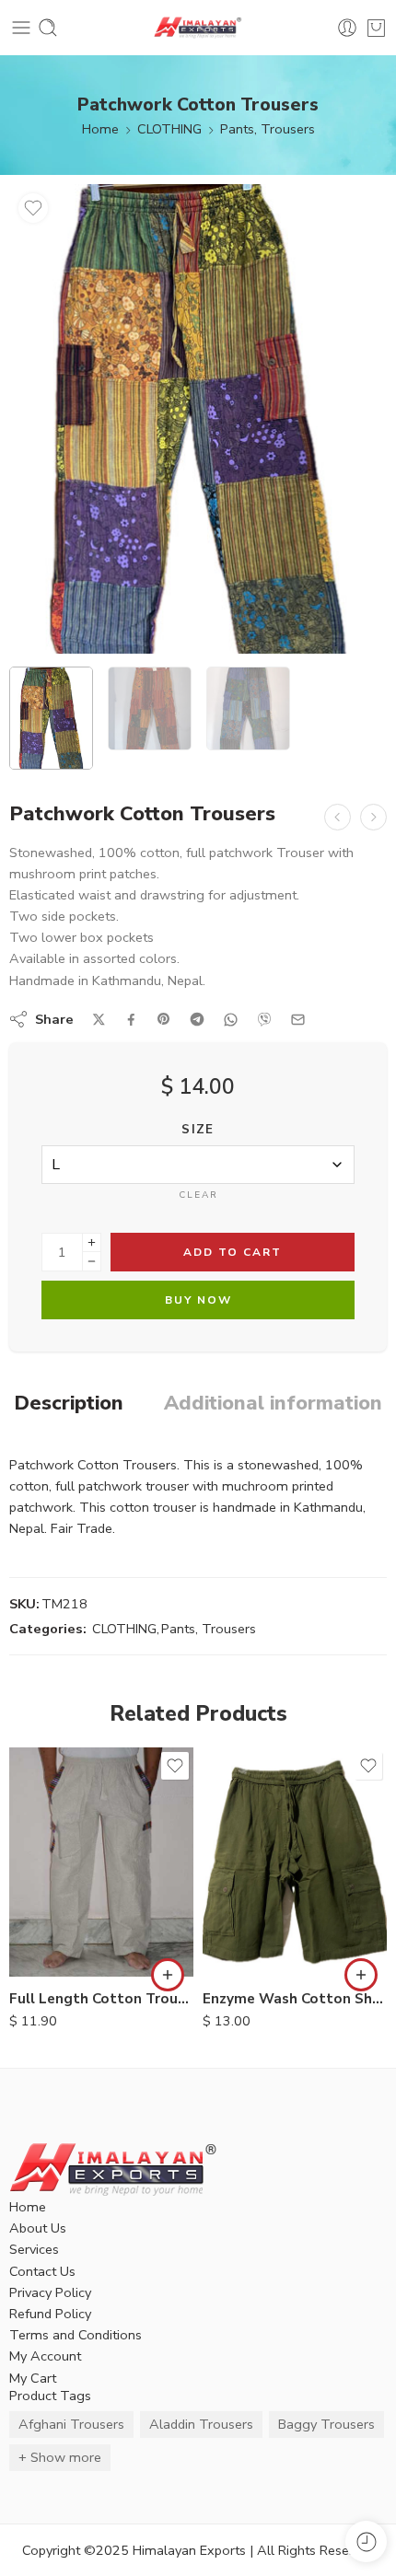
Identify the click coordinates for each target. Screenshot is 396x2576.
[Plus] (92, 1242)
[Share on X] (99, 1020)
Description (69, 1404)
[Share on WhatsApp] (231, 1020)
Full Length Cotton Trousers (101, 1999)
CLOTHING (169, 129)
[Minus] (92, 1262)
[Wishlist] (33, 208)
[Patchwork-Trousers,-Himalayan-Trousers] (198, 419)
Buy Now (198, 1300)
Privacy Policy (50, 2292)
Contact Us (42, 2271)
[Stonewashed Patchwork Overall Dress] (373, 817)
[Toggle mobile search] (48, 28)
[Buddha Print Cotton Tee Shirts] (338, 817)
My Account (45, 2356)
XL (60, 1950)
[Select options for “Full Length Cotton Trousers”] (168, 1975)
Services (34, 2249)
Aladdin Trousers (201, 2424)
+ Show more (60, 2457)
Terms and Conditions (76, 2335)
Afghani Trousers (71, 2424)
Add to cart (233, 1252)
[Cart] (376, 28)
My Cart (33, 2378)
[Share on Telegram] (197, 1019)
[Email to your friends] (298, 1020)
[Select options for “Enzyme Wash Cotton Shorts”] (361, 1975)
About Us (38, 2228)
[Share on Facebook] (131, 1020)
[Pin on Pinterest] (164, 1019)
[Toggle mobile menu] (21, 28)
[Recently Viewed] (366, 2541)
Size (198, 1130)
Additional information (273, 1404)
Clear (198, 1195)
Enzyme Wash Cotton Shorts (295, 1999)
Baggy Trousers (326, 2424)
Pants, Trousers (268, 129)
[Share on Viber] (264, 1019)
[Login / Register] (347, 28)
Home (100, 129)
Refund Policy (50, 2314)
